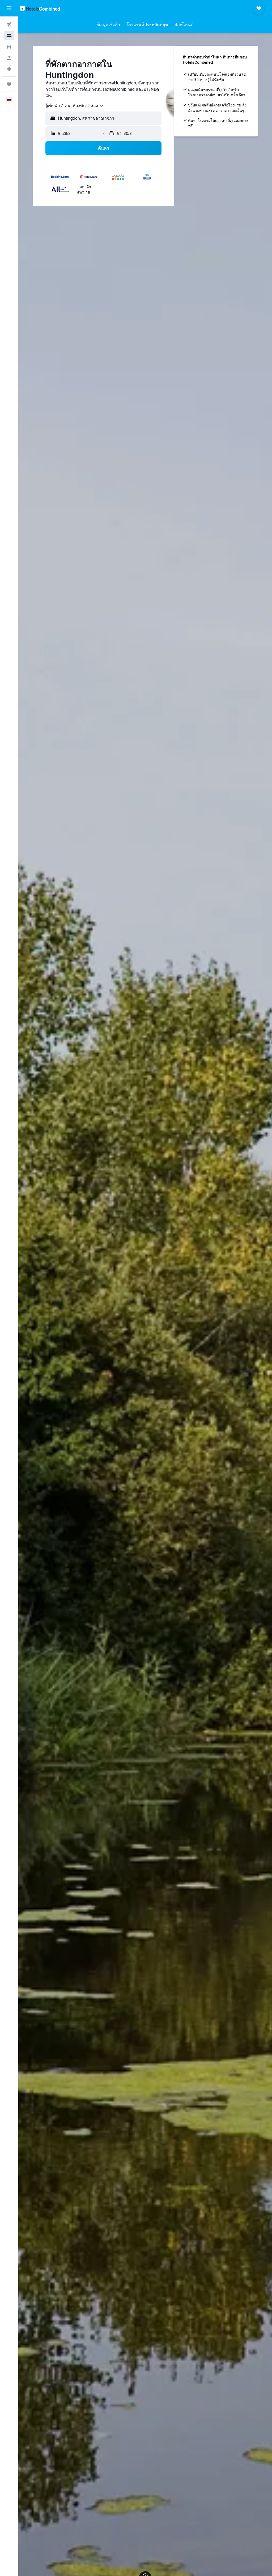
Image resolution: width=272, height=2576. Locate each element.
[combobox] (75, 106)
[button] (9, 8)
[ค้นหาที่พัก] (9, 36)
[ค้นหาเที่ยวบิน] (9, 24)
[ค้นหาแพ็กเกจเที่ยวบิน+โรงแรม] (9, 58)
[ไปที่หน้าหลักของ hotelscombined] (40, 8)
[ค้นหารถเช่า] (9, 47)
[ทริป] (9, 84)
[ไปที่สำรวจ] (9, 69)
